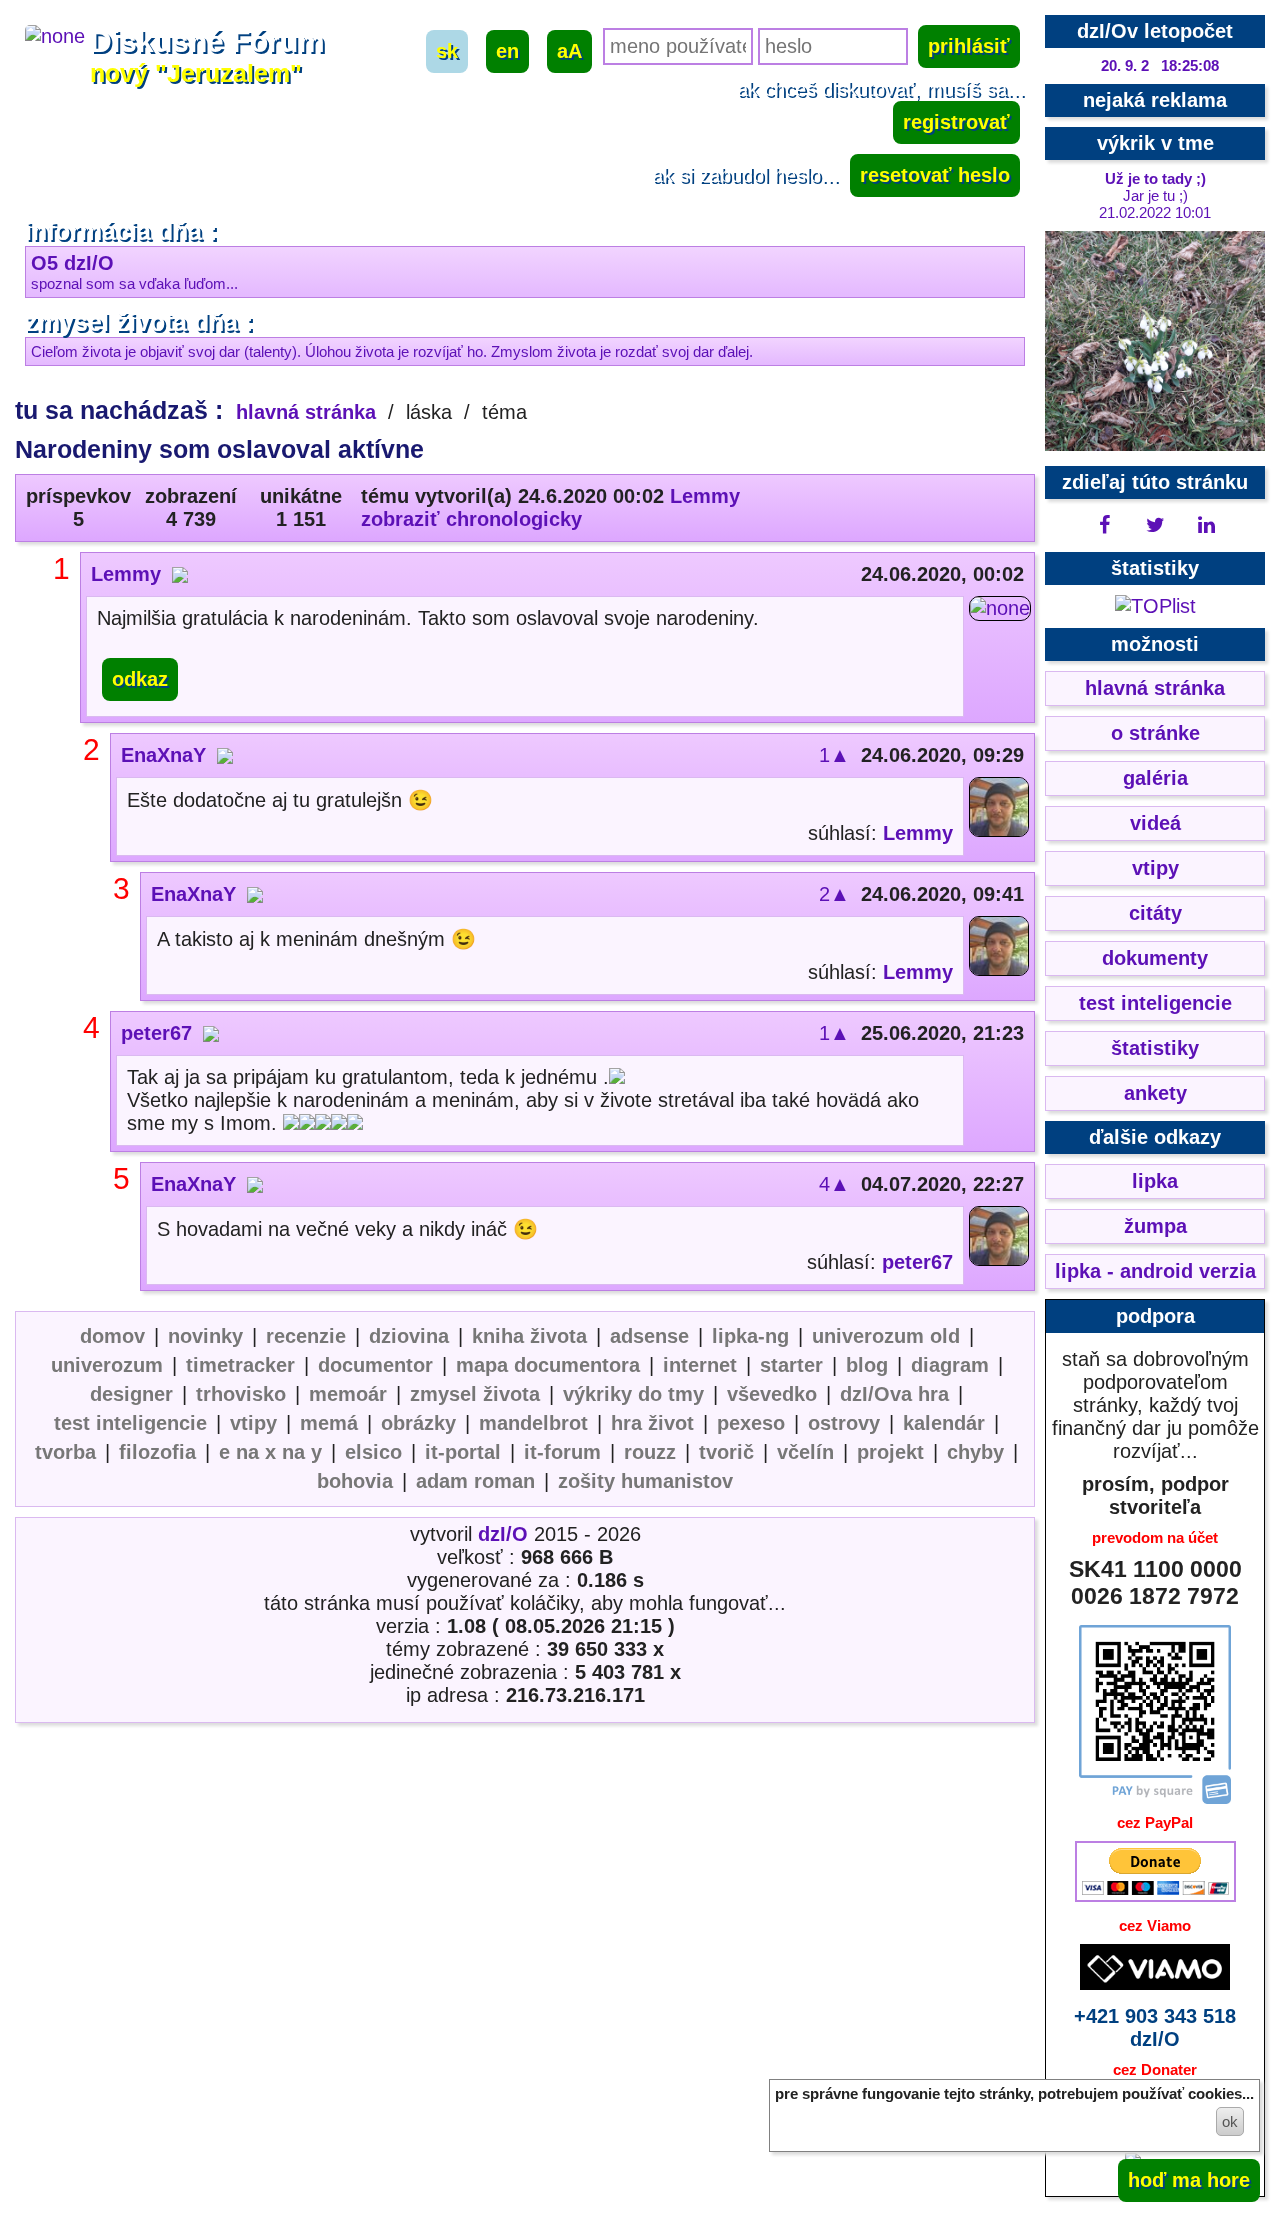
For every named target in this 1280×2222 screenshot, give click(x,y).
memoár (348, 1394)
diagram (950, 1365)
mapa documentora (548, 1365)
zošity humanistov (645, 1481)
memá (329, 1423)
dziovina (409, 1336)
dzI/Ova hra (894, 1394)
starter (791, 1365)
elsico (373, 1452)
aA (569, 51)
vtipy (253, 1423)
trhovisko (241, 1394)
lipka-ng (750, 1336)
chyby (975, 1452)
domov (112, 1336)
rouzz (650, 1452)
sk (447, 51)
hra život (652, 1423)
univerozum (107, 1365)
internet (700, 1365)
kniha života (529, 1336)
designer (131, 1394)
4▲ (834, 1184)
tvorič (726, 1452)
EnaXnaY (163, 755)
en (507, 51)
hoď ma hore (1189, 2180)
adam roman (475, 1481)
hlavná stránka (306, 412)
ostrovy (844, 1423)
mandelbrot (533, 1423)
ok (1230, 2121)
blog (867, 1365)
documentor (375, 1365)
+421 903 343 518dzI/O (1155, 2027)
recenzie (306, 1336)
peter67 (156, 1033)
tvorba (65, 1452)
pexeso (751, 1423)
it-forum (562, 1452)
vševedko (772, 1394)
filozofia (157, 1452)
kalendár (944, 1423)
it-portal (463, 1452)
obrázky (418, 1423)
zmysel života (475, 1394)
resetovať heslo (935, 175)
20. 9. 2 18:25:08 (1160, 65)
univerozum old (886, 1336)
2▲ (834, 894)
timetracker (240, 1365)
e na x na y (270, 1452)
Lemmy (705, 496)
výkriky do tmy (633, 1394)
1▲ (834, 755)
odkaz (140, 679)
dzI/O (503, 1534)
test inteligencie (130, 1423)
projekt (890, 1452)
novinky (205, 1336)
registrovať (956, 122)
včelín (805, 1452)
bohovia (355, 1481)
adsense (649, 1336)
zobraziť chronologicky (471, 519)
